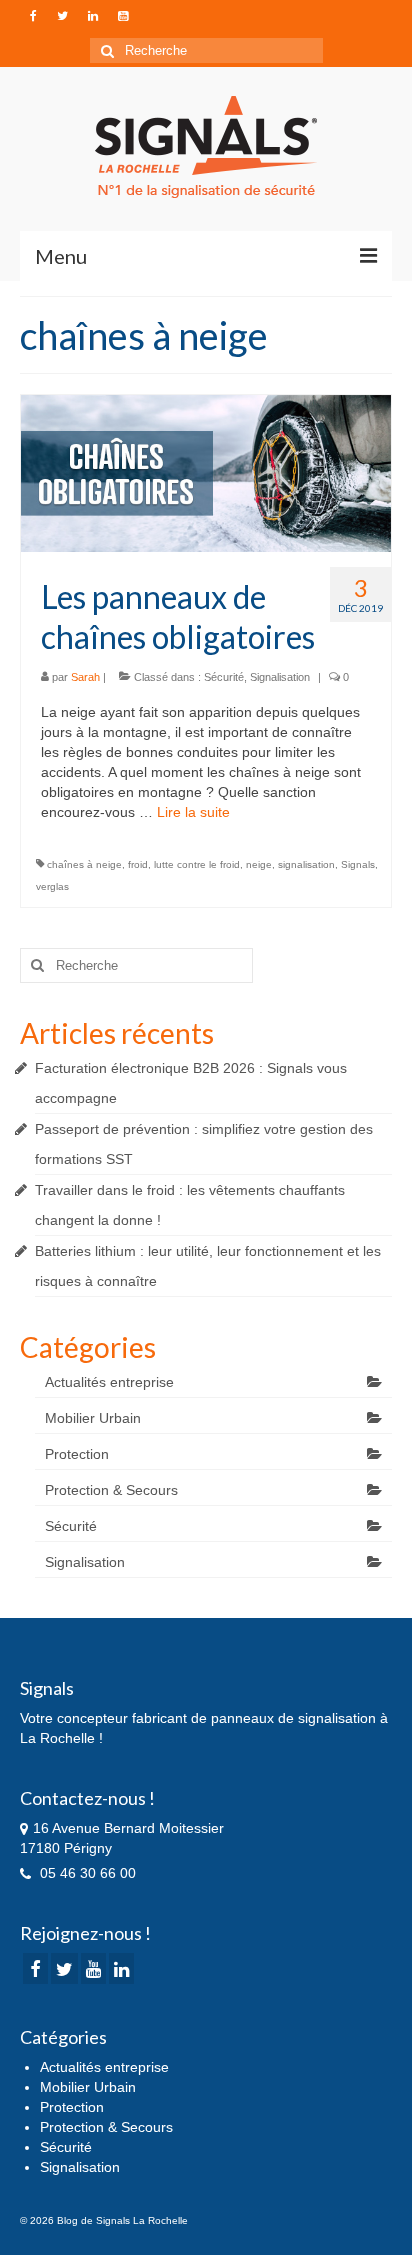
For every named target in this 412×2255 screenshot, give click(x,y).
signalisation (306, 864)
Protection (77, 1454)
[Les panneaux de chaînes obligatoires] (206, 472)
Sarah (85, 677)
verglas (52, 886)
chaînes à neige (84, 864)
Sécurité (224, 677)
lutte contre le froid (197, 864)
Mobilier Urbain (93, 1418)
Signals (358, 864)
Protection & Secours (111, 1490)
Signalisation (280, 677)
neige (259, 864)
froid (138, 864)
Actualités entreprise (109, 1382)
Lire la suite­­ (193, 812)
